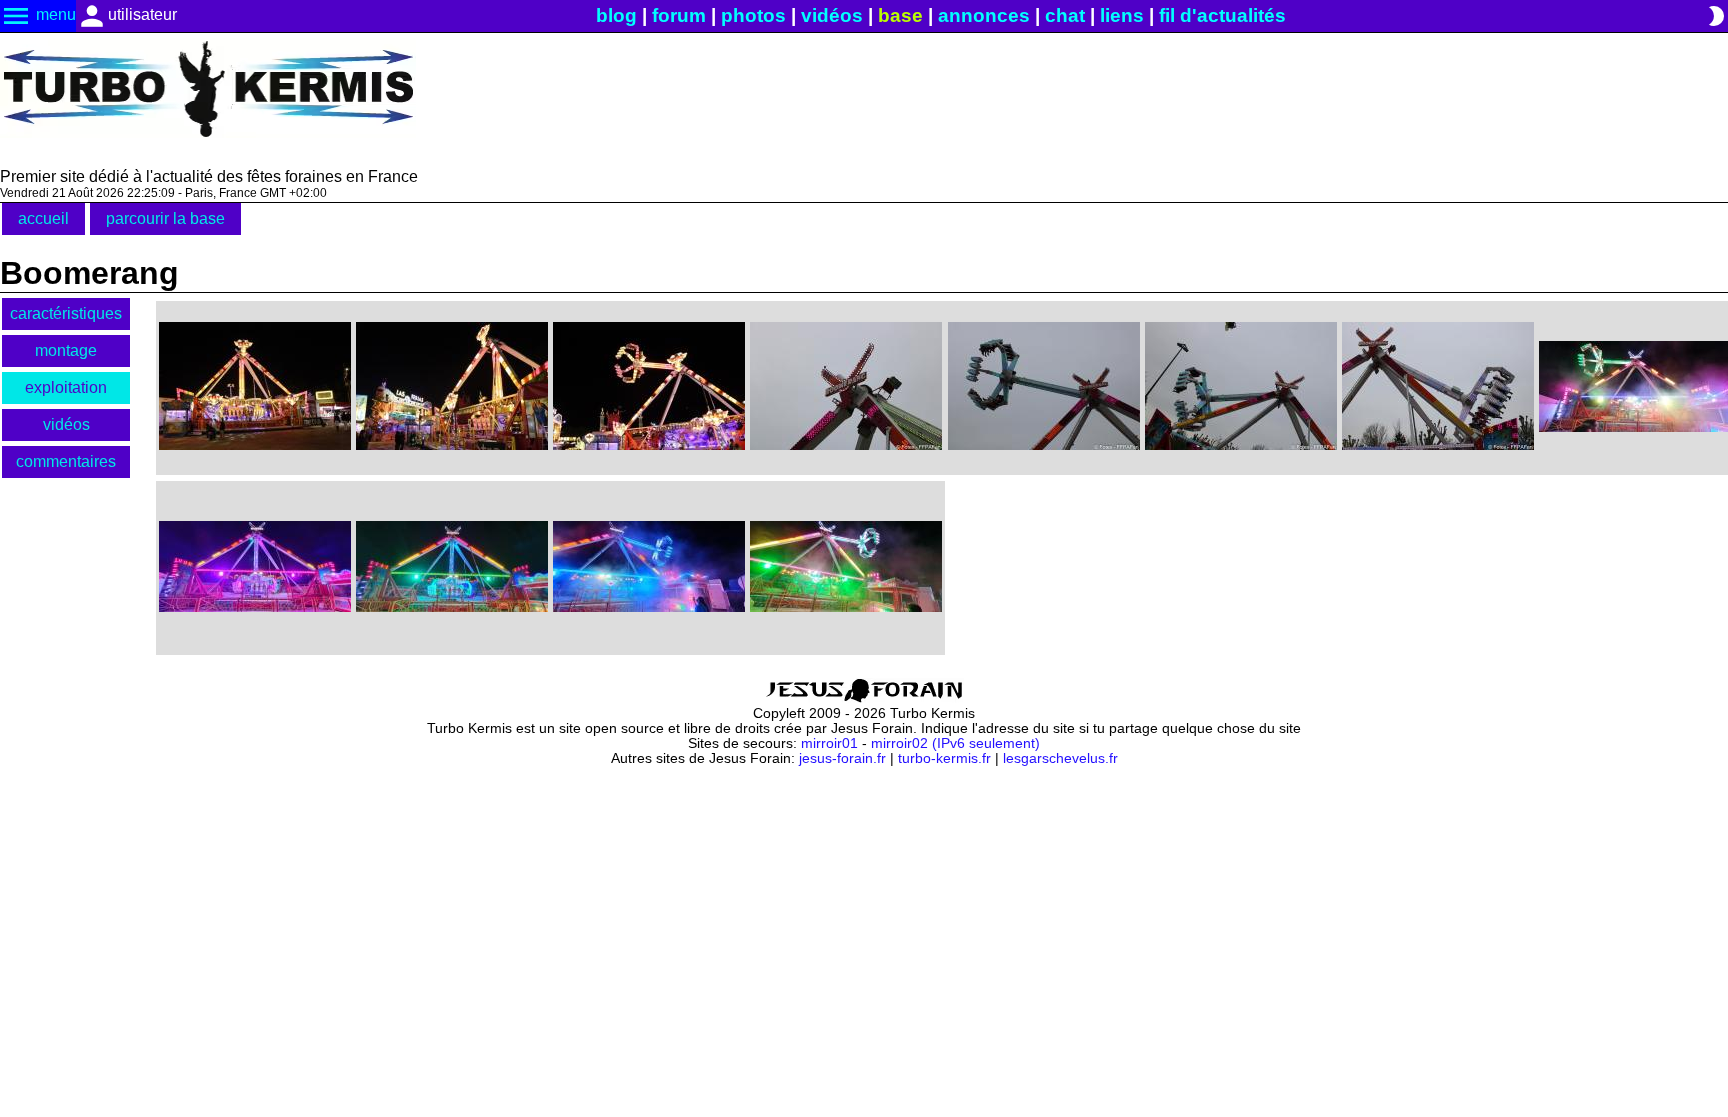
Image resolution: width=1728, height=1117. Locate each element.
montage (66, 350)
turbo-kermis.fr (944, 758)
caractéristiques (66, 313)
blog (616, 15)
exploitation (66, 387)
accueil (43, 218)
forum (679, 15)
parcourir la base (165, 218)
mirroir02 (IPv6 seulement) (955, 743)
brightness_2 (1716, 16)
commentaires (66, 461)
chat (1065, 15)
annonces (984, 15)
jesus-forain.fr (842, 758)
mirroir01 (829, 743)
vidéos (832, 15)
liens (1122, 15)
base (900, 15)
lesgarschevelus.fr (1060, 758)
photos (753, 15)
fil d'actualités (1222, 15)
